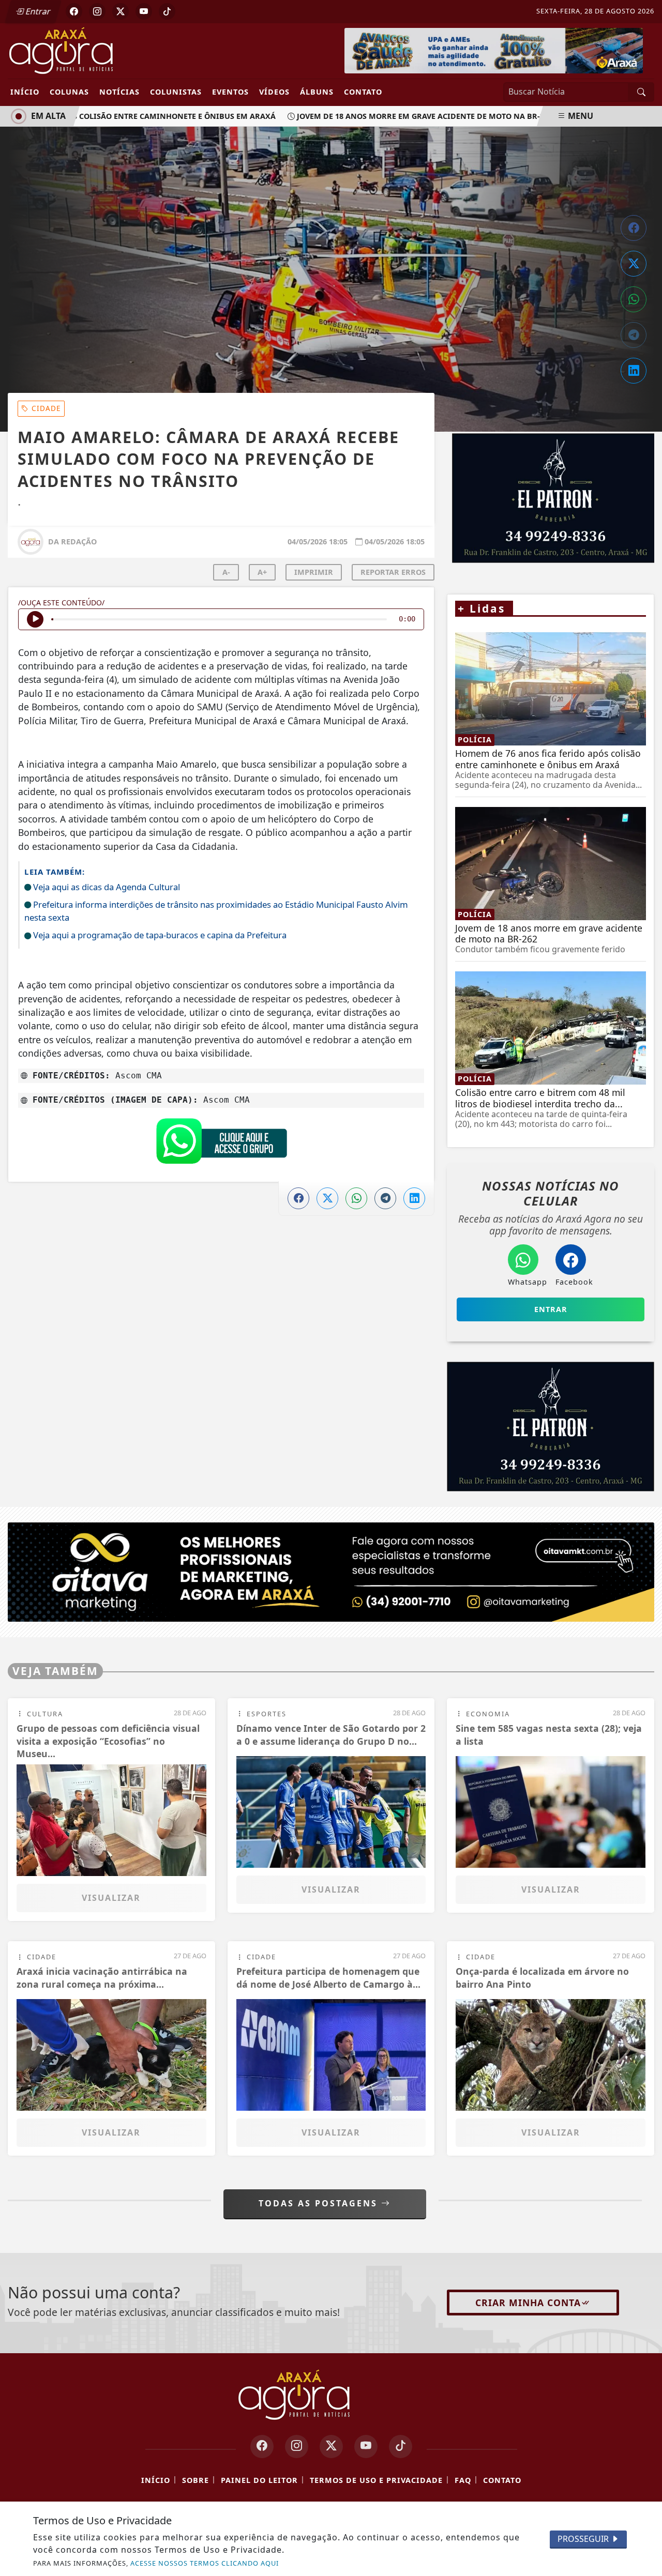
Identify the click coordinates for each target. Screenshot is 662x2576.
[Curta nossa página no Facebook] (262, 2447)
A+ (262, 572)
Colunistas (176, 92)
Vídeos (274, 92)
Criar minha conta (528, 2303)
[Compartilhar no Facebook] (634, 228)
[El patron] (551, 498)
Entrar (37, 11)
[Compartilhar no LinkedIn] (634, 371)
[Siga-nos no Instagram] (297, 2447)
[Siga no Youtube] (144, 11)
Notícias (119, 92)
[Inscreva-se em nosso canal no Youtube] (366, 2447)
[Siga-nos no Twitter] (331, 2447)
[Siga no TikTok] (167, 11)
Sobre (195, 2480)
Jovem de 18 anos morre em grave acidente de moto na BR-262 (403, 116)
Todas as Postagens (320, 2203)
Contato (363, 92)
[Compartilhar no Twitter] (634, 264)
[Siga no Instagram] (97, 11)
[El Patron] (551, 1427)
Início (25, 92)
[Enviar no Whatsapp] (634, 299)
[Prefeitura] (494, 50)
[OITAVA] (331, 1571)
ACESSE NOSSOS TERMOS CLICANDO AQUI (205, 2563)
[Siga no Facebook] (74, 11)
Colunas (69, 92)
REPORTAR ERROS (393, 572)
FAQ (463, 2480)
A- (226, 572)
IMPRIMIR (314, 572)
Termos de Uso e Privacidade (376, 2480)
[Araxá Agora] (96, 50)
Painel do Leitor (259, 2480)
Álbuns (317, 92)
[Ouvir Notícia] (35, 619)
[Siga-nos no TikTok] (401, 2447)
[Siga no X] (121, 11)
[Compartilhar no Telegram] (634, 335)
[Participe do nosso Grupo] (221, 1144)
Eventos (230, 92)
